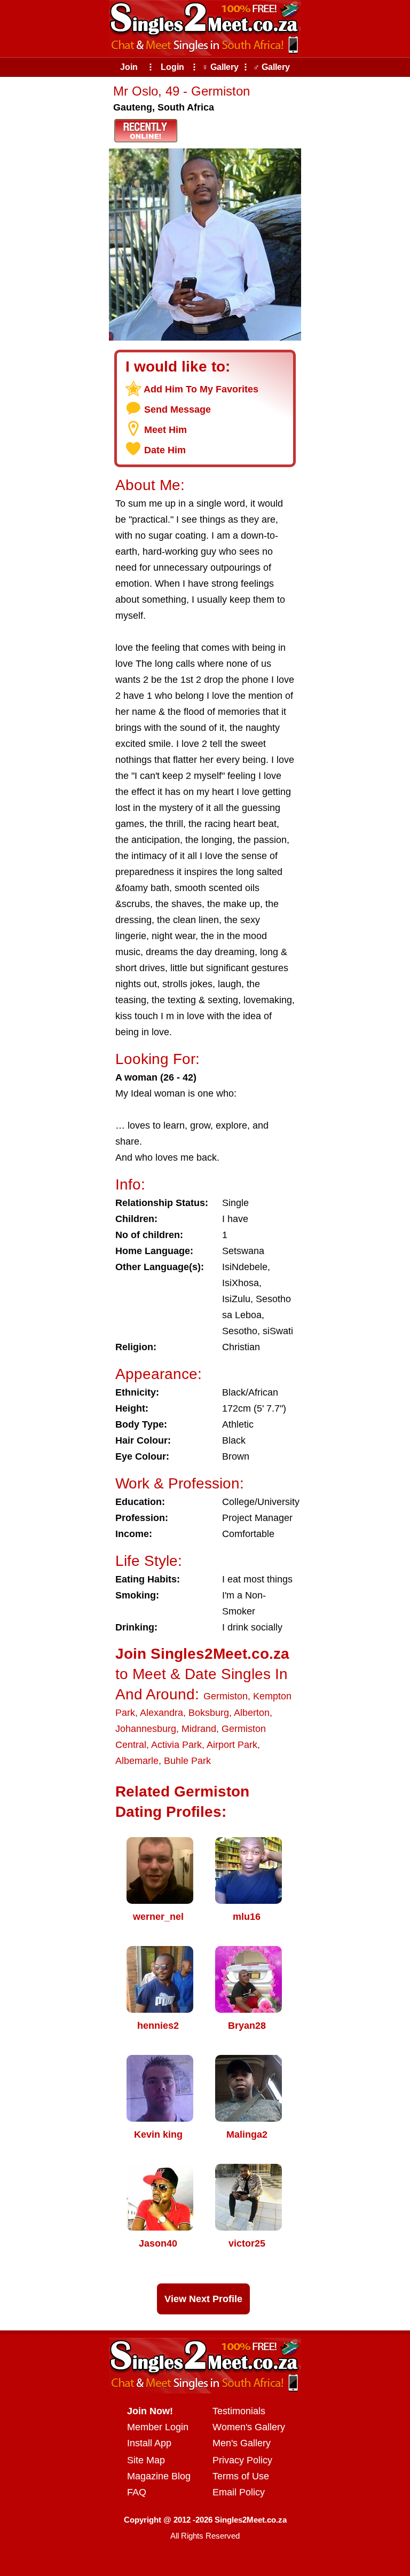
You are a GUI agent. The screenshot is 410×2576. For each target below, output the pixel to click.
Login (172, 67)
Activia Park (176, 1745)
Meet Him (165, 430)
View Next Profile (203, 2299)
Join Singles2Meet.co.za (202, 1654)
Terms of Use (241, 2476)
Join (129, 67)
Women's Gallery (249, 2427)
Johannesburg (146, 1729)
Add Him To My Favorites (201, 389)
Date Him (165, 450)
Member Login (158, 2427)
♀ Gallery (220, 67)
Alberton (252, 1713)
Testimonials (239, 2411)
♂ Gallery (271, 67)
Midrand (199, 1729)
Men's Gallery (242, 2443)
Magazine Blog (159, 2476)
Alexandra (161, 1713)
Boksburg (209, 1713)
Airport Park (232, 1745)
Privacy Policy (242, 2460)
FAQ (137, 2492)
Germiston (226, 1696)
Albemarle (137, 1761)
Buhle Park (187, 1761)
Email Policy (239, 2492)
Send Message (178, 409)
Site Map (146, 2460)
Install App (149, 2443)
